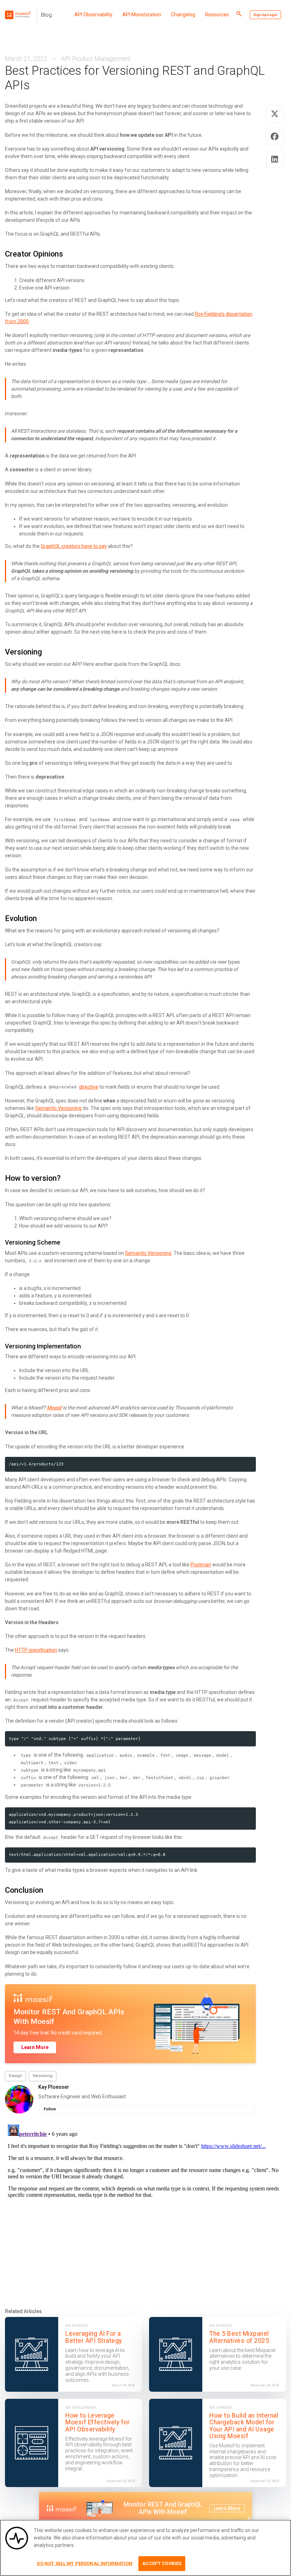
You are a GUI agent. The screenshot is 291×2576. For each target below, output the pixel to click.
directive (89, 1087)
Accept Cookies (162, 2563)
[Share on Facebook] (275, 136)
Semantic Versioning (58, 1108)
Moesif (54, 1408)
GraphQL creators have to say (74, 546)
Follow (50, 2109)
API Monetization (142, 15)
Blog (46, 15)
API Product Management (96, 59)
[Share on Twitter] (275, 114)
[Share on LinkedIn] (275, 159)
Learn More (35, 2047)
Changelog (183, 15)
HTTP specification (36, 1650)
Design (15, 2076)
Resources (217, 15)
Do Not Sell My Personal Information (85, 2563)
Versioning (43, 2076)
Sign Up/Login (265, 15)
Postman (201, 1565)
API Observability (94, 15)
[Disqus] (145, 2210)
